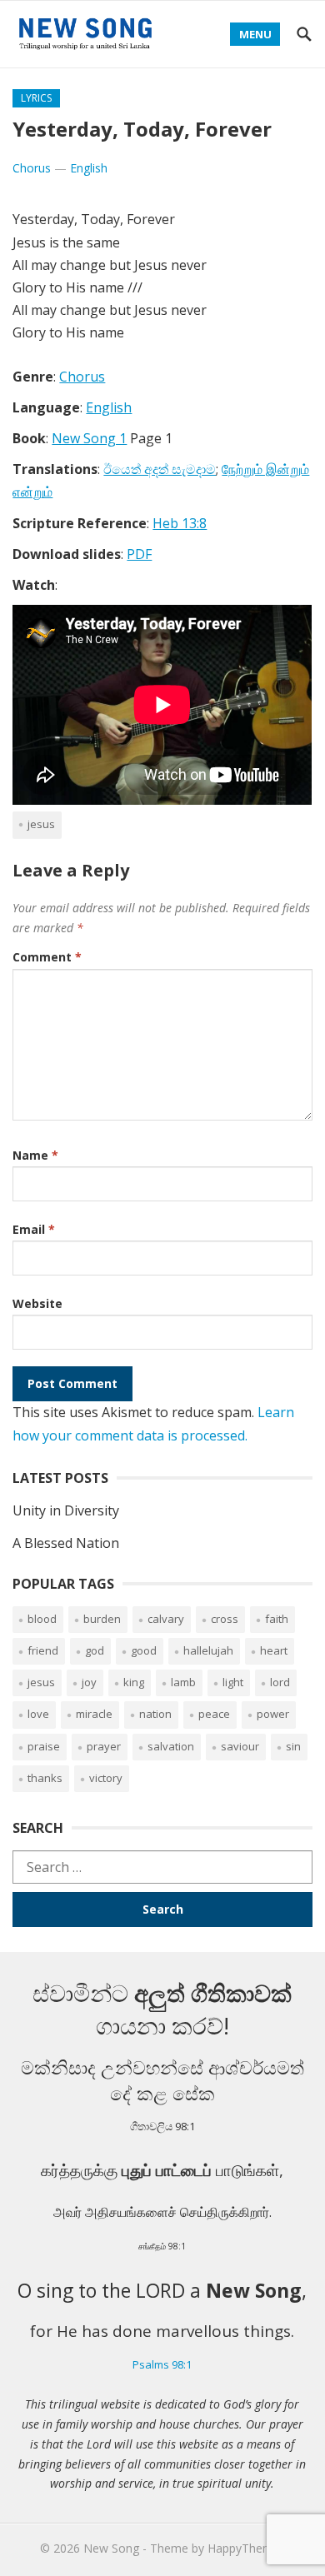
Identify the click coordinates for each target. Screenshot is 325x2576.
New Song (111, 2548)
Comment (47, 957)
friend (43, 1650)
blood (42, 1619)
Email (34, 1229)
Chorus (32, 168)
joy (89, 1682)
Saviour (240, 1746)
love (38, 1714)
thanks (45, 1778)
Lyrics (36, 98)
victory (106, 1778)
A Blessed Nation (66, 1543)
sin (293, 1746)
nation (155, 1714)
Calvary (166, 1619)
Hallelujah (208, 1650)
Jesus (41, 824)
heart (274, 1650)
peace (214, 1714)
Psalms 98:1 (162, 2364)
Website (37, 1303)
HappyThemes (247, 2548)
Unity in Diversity (66, 1510)
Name (35, 1155)
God (95, 1650)
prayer (104, 1746)
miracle (94, 1714)
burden (102, 1619)
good (144, 1650)
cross (225, 1619)
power (273, 1714)
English (89, 168)
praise (44, 1746)
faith (277, 1619)
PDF (139, 554)
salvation (171, 1746)
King (134, 1682)
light (233, 1682)
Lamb (183, 1682)
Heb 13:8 (180, 523)
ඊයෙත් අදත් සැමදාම (160, 469)
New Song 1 (89, 438)
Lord (280, 1682)
